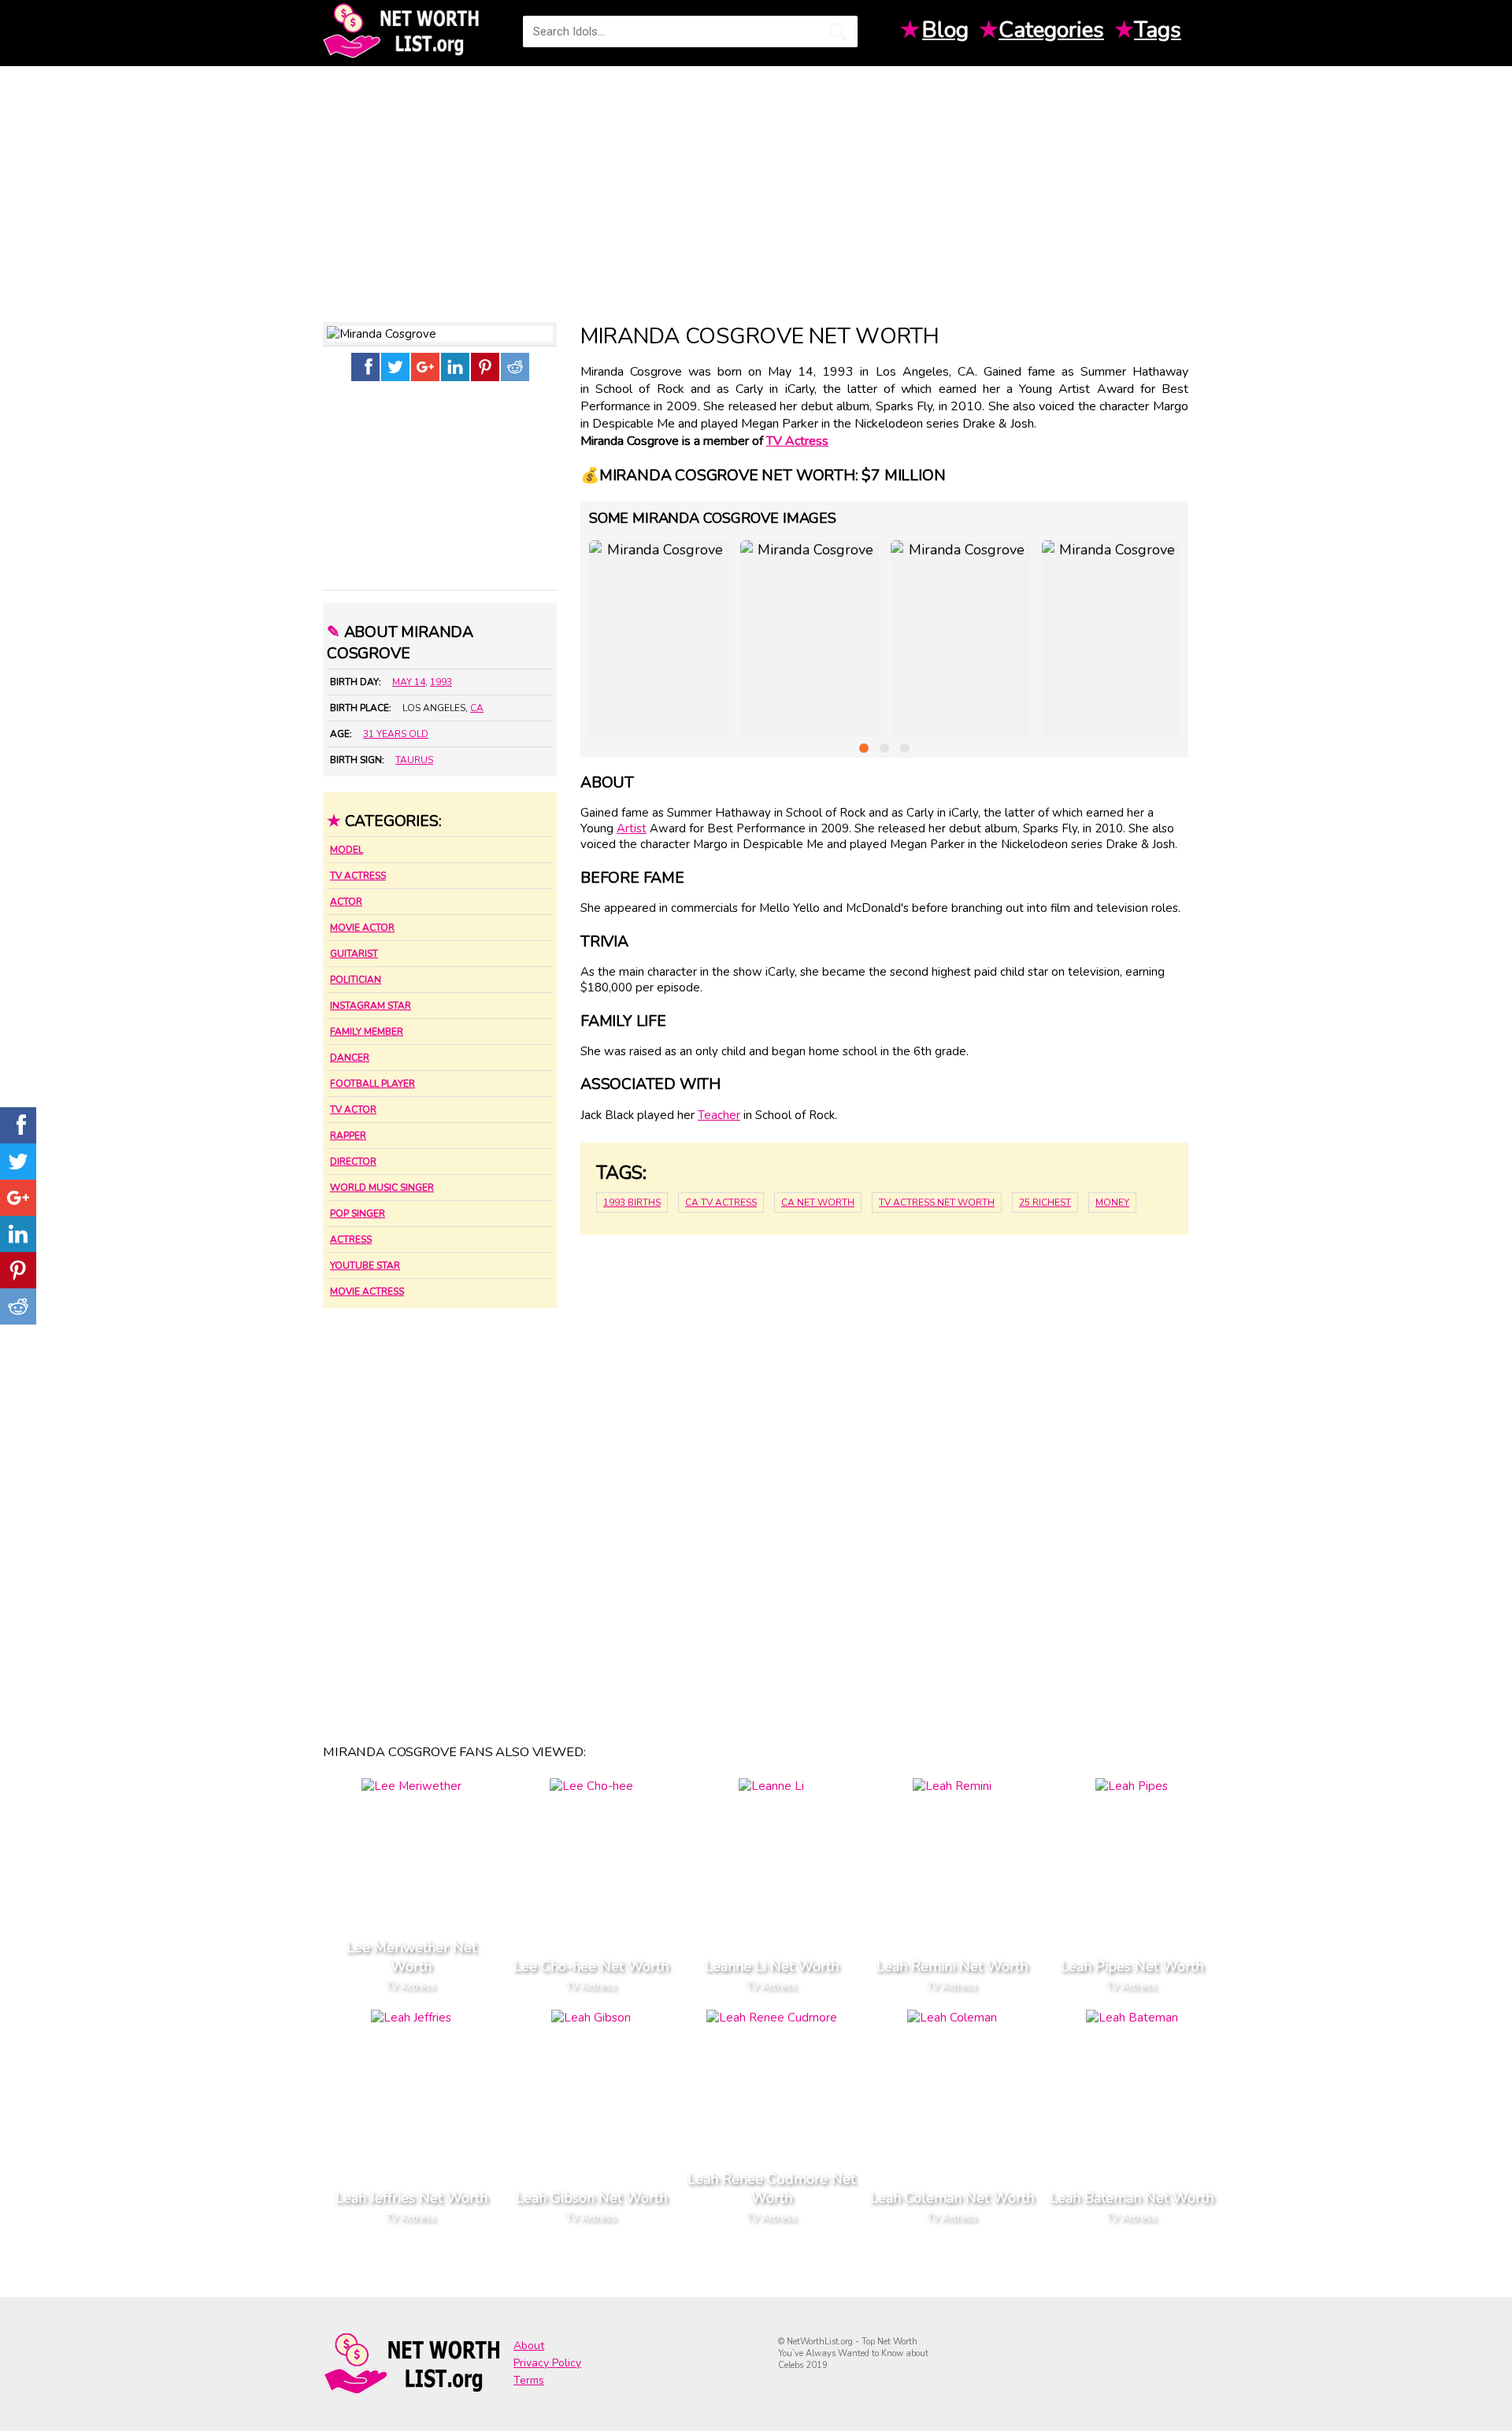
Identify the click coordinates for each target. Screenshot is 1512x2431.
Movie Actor (362, 928)
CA (477, 708)
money (1112, 1203)
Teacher (719, 1115)
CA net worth (818, 1203)
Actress (351, 1240)
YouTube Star (365, 1266)
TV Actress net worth (937, 1203)
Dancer (350, 1058)
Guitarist (354, 954)
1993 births (632, 1203)
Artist (632, 828)
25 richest (1045, 1203)
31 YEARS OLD (396, 734)
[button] (864, 748)
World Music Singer (382, 1188)
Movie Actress (367, 1291)
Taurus (414, 760)
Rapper (348, 1136)
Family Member (367, 1032)
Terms (529, 2380)
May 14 (409, 682)
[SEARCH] (838, 31)
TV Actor (353, 1110)
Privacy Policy (547, 2363)
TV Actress (358, 876)
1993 (441, 682)
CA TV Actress (721, 1203)
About (529, 2346)
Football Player (372, 1084)
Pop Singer (358, 1214)
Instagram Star (371, 1006)
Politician (356, 980)
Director (353, 1162)
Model (346, 850)
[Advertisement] (756, 188)
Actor (346, 902)
